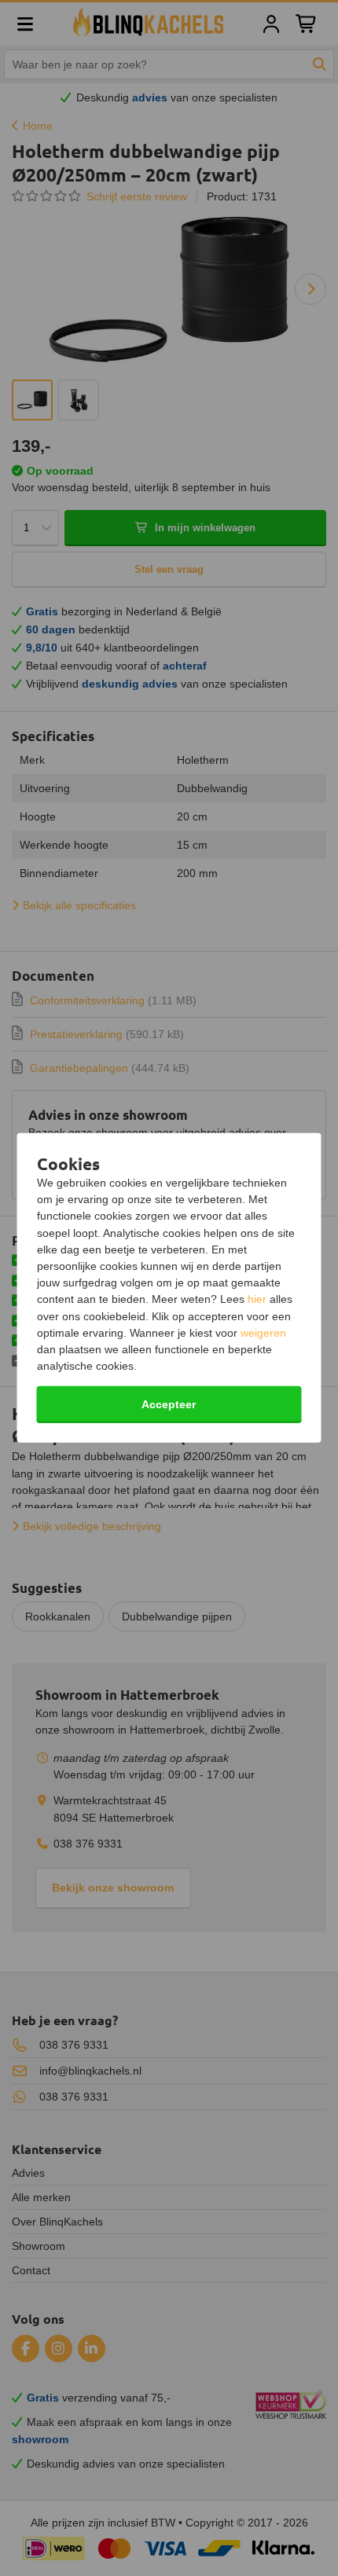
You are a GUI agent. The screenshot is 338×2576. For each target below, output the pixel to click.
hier (257, 1299)
